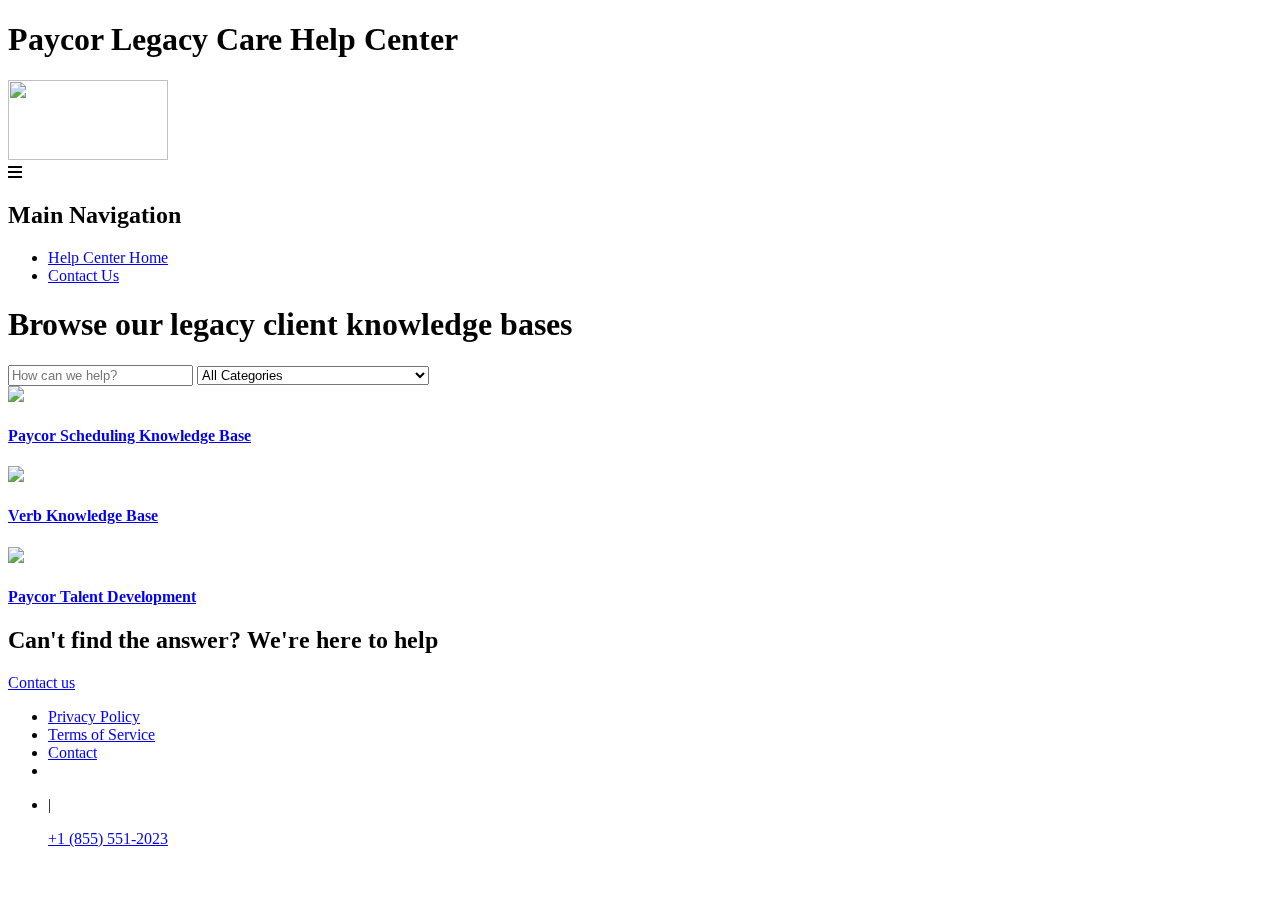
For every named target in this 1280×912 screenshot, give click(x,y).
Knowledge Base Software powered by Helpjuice (640, 892)
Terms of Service (101, 734)
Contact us (41, 682)
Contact (72, 752)
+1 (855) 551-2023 (108, 838)
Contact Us (83, 275)
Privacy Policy (94, 716)
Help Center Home (108, 257)
